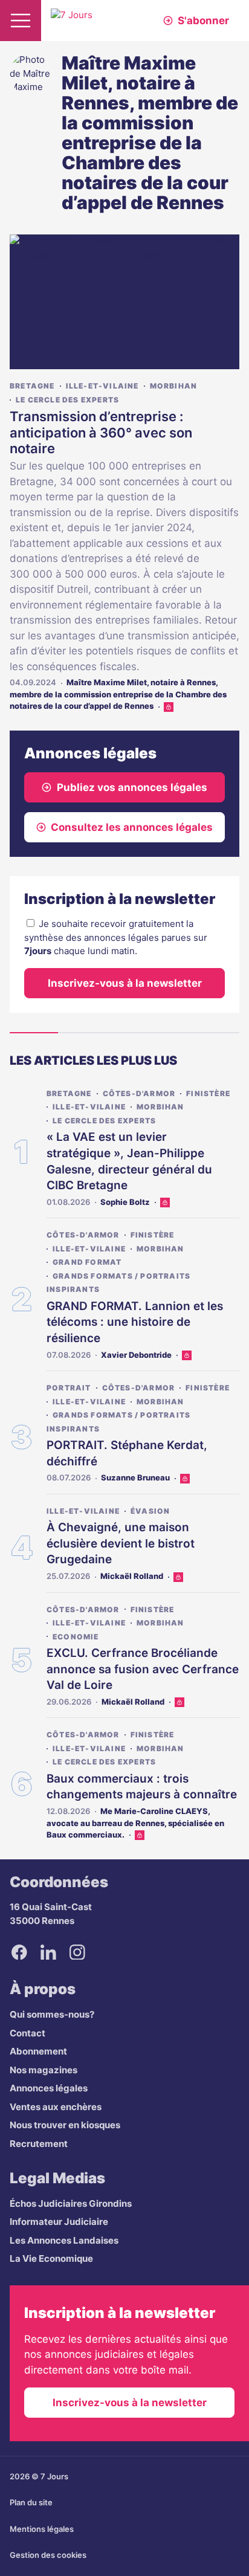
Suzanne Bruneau (135, 1477)
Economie (76, 1637)
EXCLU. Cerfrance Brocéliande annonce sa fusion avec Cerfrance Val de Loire (143, 1669)
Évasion (150, 1511)
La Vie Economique (51, 2258)
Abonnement (38, 2051)
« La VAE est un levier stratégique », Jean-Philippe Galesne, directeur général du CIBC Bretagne (129, 1161)
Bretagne (32, 386)
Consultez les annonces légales (132, 827)
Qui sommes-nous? (52, 2014)
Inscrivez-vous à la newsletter (125, 983)
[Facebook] (19, 1952)
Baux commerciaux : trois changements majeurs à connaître (142, 1787)
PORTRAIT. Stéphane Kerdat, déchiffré (127, 1453)
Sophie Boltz (125, 1202)
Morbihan (174, 386)
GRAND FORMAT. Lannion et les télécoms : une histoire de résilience (135, 1322)
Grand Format (87, 1262)
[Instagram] (77, 1952)
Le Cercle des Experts (67, 400)
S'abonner (203, 21)
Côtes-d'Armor (139, 1093)
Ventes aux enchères (56, 2107)
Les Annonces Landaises (64, 2240)
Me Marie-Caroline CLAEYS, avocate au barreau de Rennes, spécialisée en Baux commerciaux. (135, 1823)
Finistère (208, 1093)
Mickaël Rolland (132, 1576)
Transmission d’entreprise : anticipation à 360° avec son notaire (101, 432)
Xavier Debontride (136, 1355)
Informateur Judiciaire (59, 2222)
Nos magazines (44, 2070)
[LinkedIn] (48, 1952)
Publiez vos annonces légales (132, 787)
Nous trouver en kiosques (65, 2125)
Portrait (69, 1388)
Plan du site (31, 2502)
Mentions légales (42, 2529)
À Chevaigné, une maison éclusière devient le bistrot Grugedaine (121, 1543)
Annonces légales (49, 2088)
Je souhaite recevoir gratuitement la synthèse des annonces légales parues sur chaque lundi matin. (116, 937)
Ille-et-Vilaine (102, 386)
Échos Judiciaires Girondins (71, 2203)
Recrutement (39, 2144)
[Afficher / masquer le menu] (21, 21)
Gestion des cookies (48, 2555)
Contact (27, 2033)
